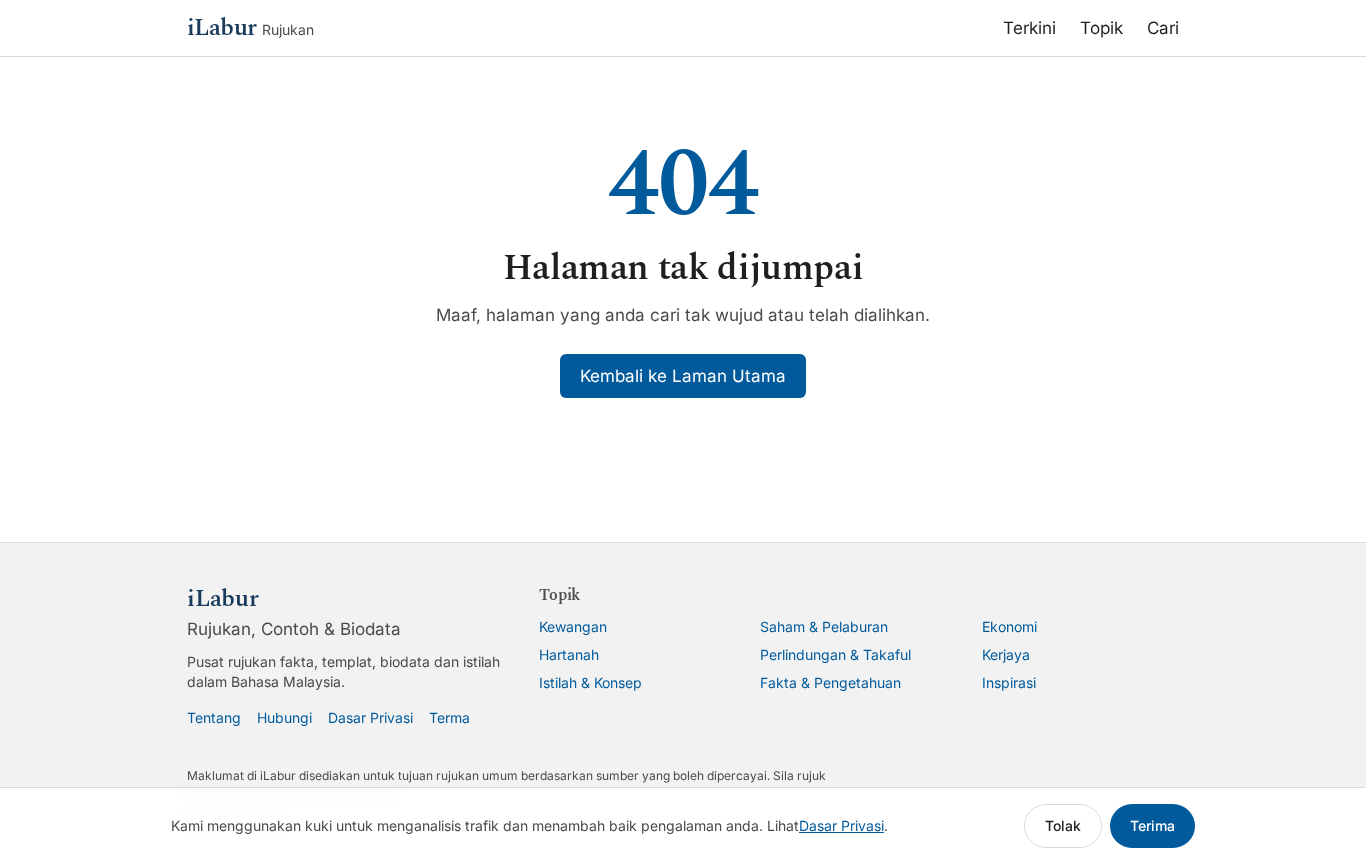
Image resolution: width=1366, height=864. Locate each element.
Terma (449, 717)
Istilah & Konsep (590, 682)
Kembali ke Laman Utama (683, 376)
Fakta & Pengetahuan (830, 682)
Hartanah (569, 654)
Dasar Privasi (370, 717)
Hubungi (284, 717)
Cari (1163, 28)
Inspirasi (1009, 682)
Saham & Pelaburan (824, 626)
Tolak (1063, 825)
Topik (1101, 28)
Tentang (214, 717)
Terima (1152, 825)
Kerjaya (1006, 654)
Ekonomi (1009, 626)
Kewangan (573, 626)
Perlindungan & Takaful (835, 654)
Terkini (1029, 28)
